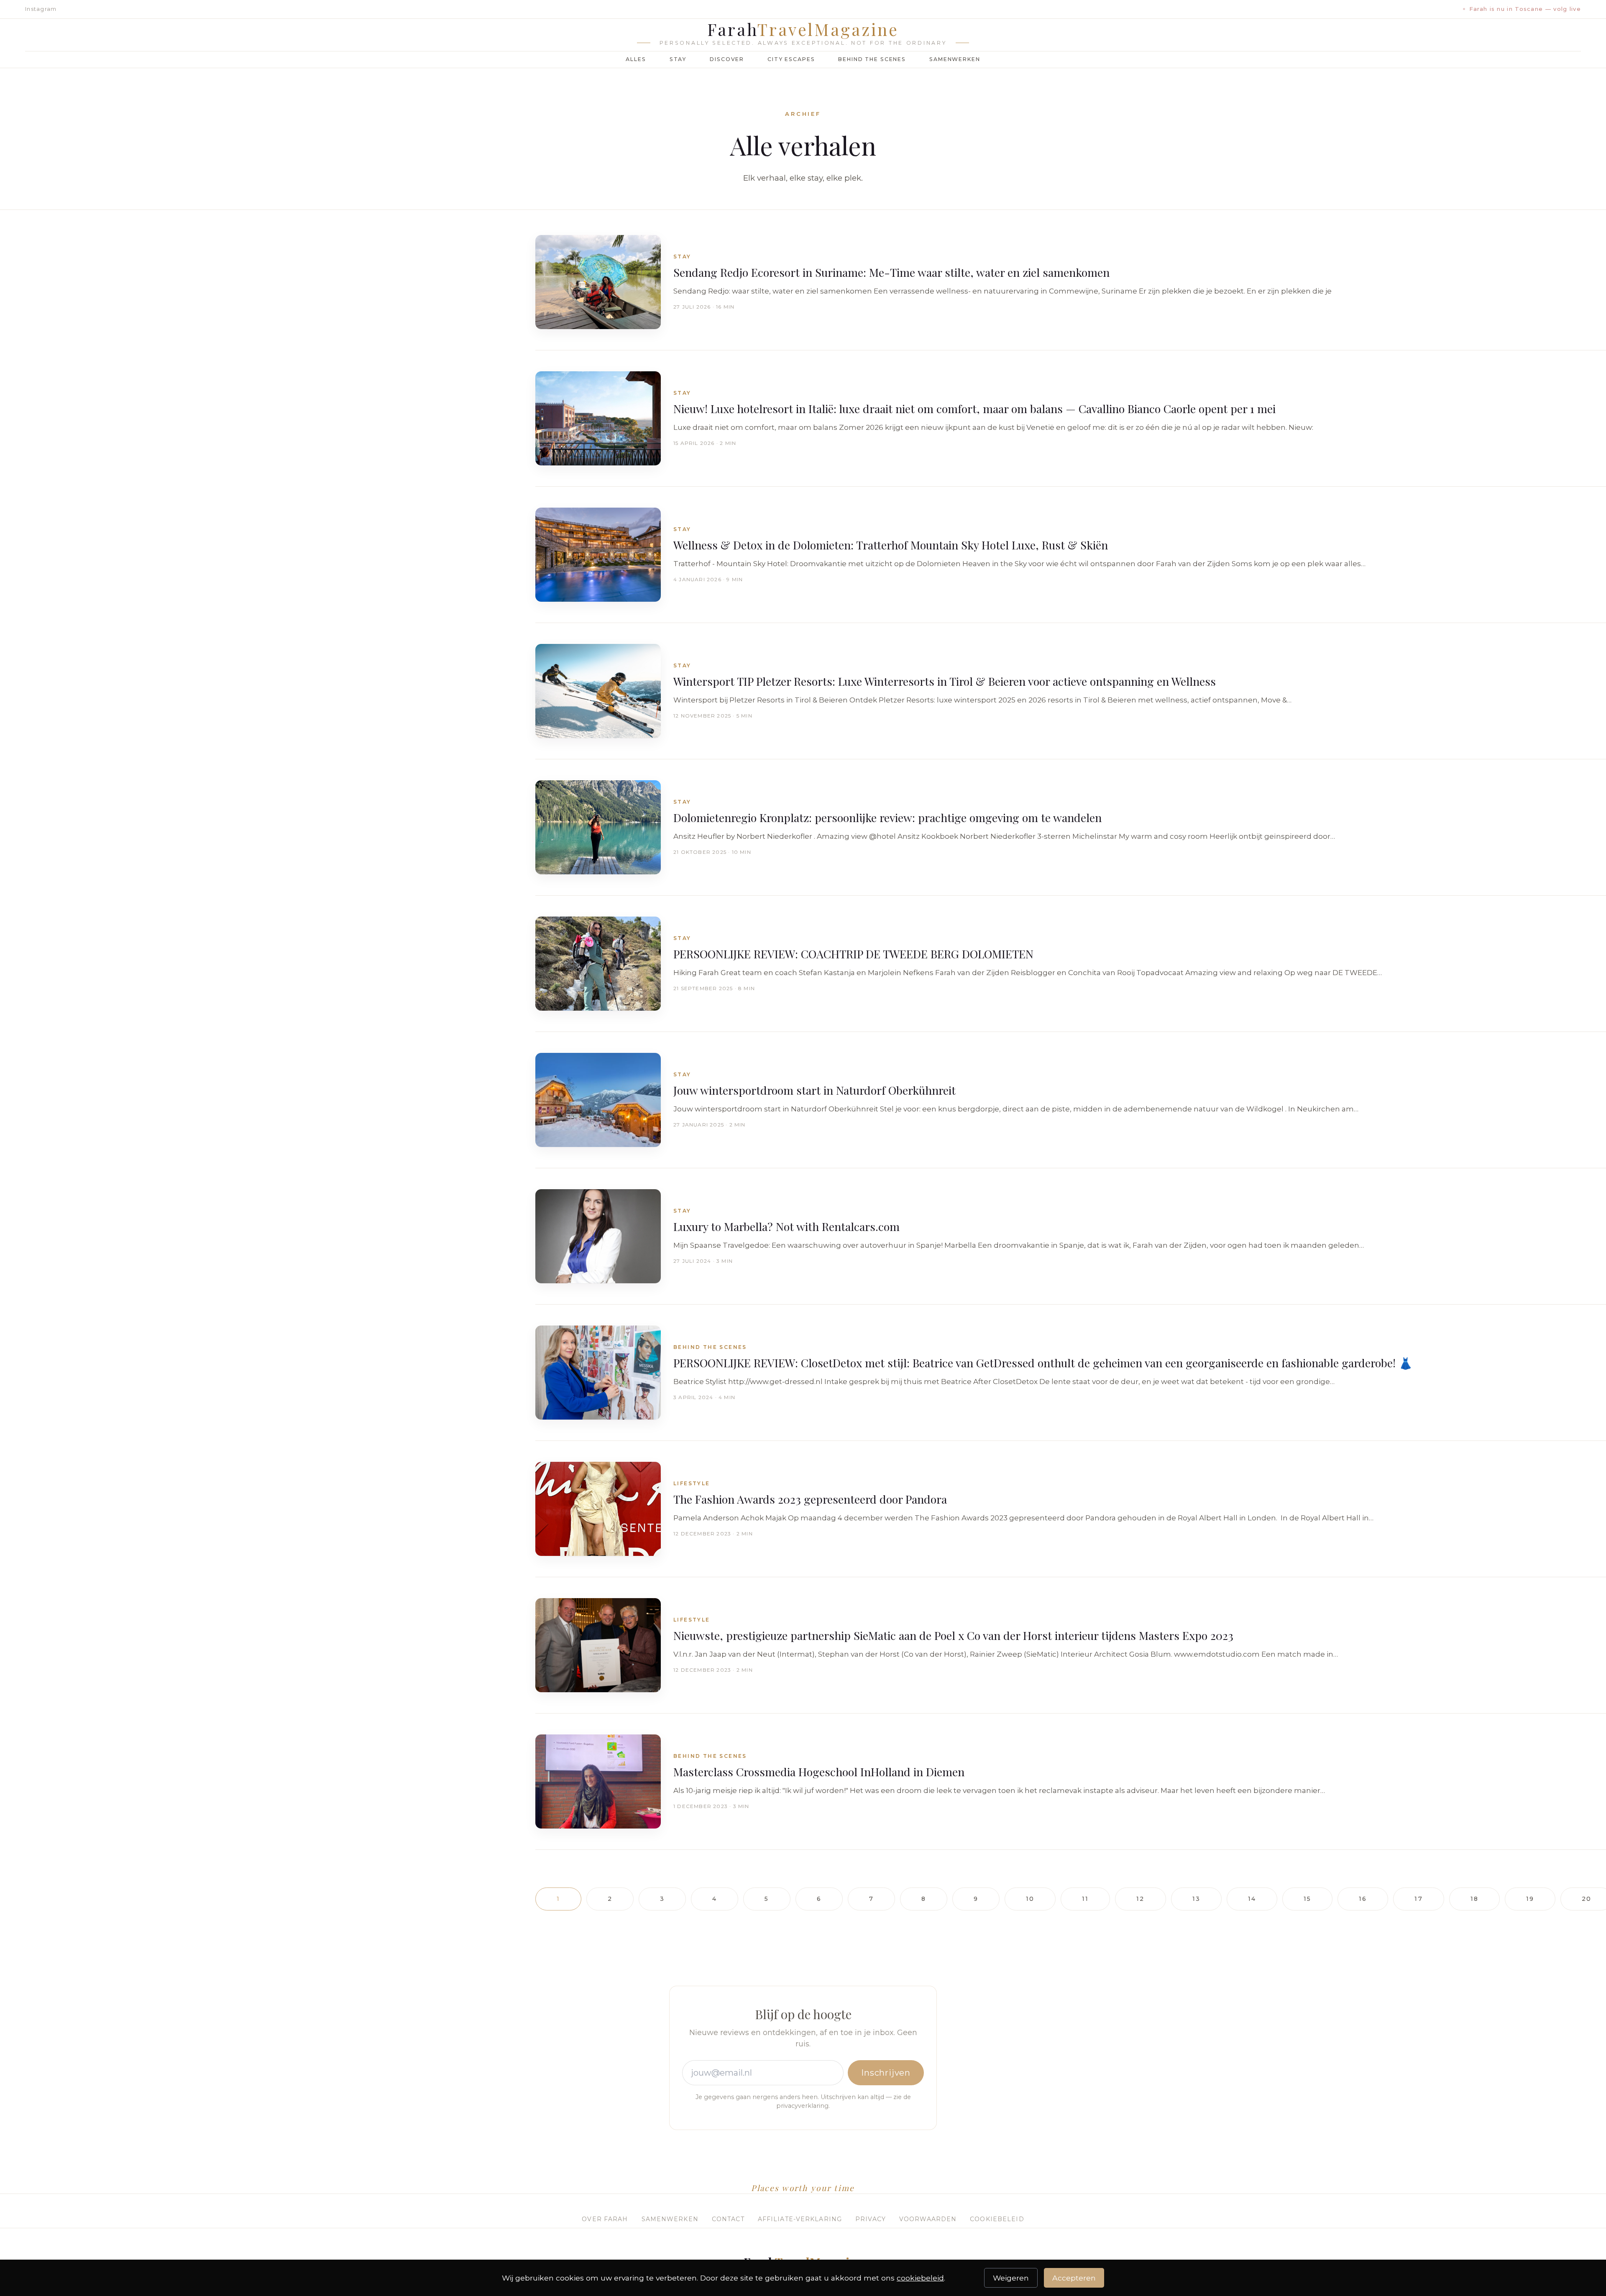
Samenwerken (955, 59)
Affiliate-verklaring (800, 2219)
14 (1252, 1899)
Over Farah (605, 2219)
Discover (727, 59)
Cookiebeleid (997, 2219)
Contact (728, 2219)
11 (1085, 1899)
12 (1140, 1899)
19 (1530, 1899)
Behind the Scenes (872, 59)
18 (1474, 1899)
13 (1196, 1899)
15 (1307, 1899)
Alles (636, 59)
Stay (678, 59)
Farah (803, 29)
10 (1030, 1899)
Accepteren (1074, 2278)
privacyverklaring (802, 2106)
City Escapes (791, 59)
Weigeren (1011, 2278)
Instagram (41, 9)
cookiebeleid (920, 2278)
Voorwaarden (928, 2219)
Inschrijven (886, 2073)
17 (1418, 1899)
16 (1363, 1899)
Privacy (871, 2219)
